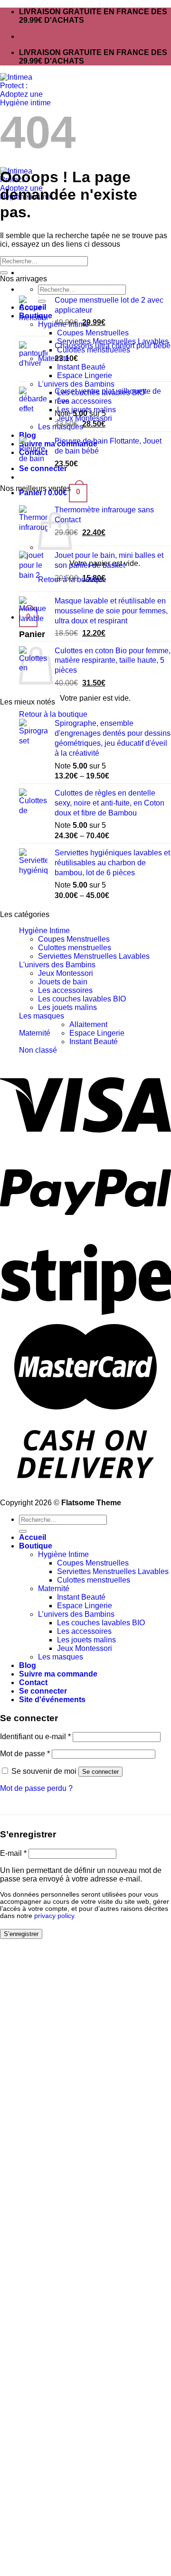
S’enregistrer (21, 1934)
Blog (28, 1665)
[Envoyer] (4, 273)
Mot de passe (25, 1754)
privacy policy (54, 1916)
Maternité (35, 1033)
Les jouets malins (67, 1007)
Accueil (33, 1537)
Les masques (42, 1016)
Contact (33, 1682)
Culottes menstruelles (75, 948)
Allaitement (88, 1024)
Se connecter (100, 1772)
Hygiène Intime (44, 931)
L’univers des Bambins (76, 1614)
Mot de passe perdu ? (36, 1788)
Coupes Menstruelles (74, 939)
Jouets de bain (63, 982)
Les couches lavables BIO (82, 999)
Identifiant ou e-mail (35, 1737)
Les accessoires (65, 990)
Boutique (36, 1546)
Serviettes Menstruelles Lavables (94, 956)
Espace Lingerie (97, 1033)
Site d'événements (52, 1700)
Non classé (38, 1050)
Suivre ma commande (58, 1674)
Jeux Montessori (66, 973)
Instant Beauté (94, 1042)
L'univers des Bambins (57, 965)
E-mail (13, 1853)
